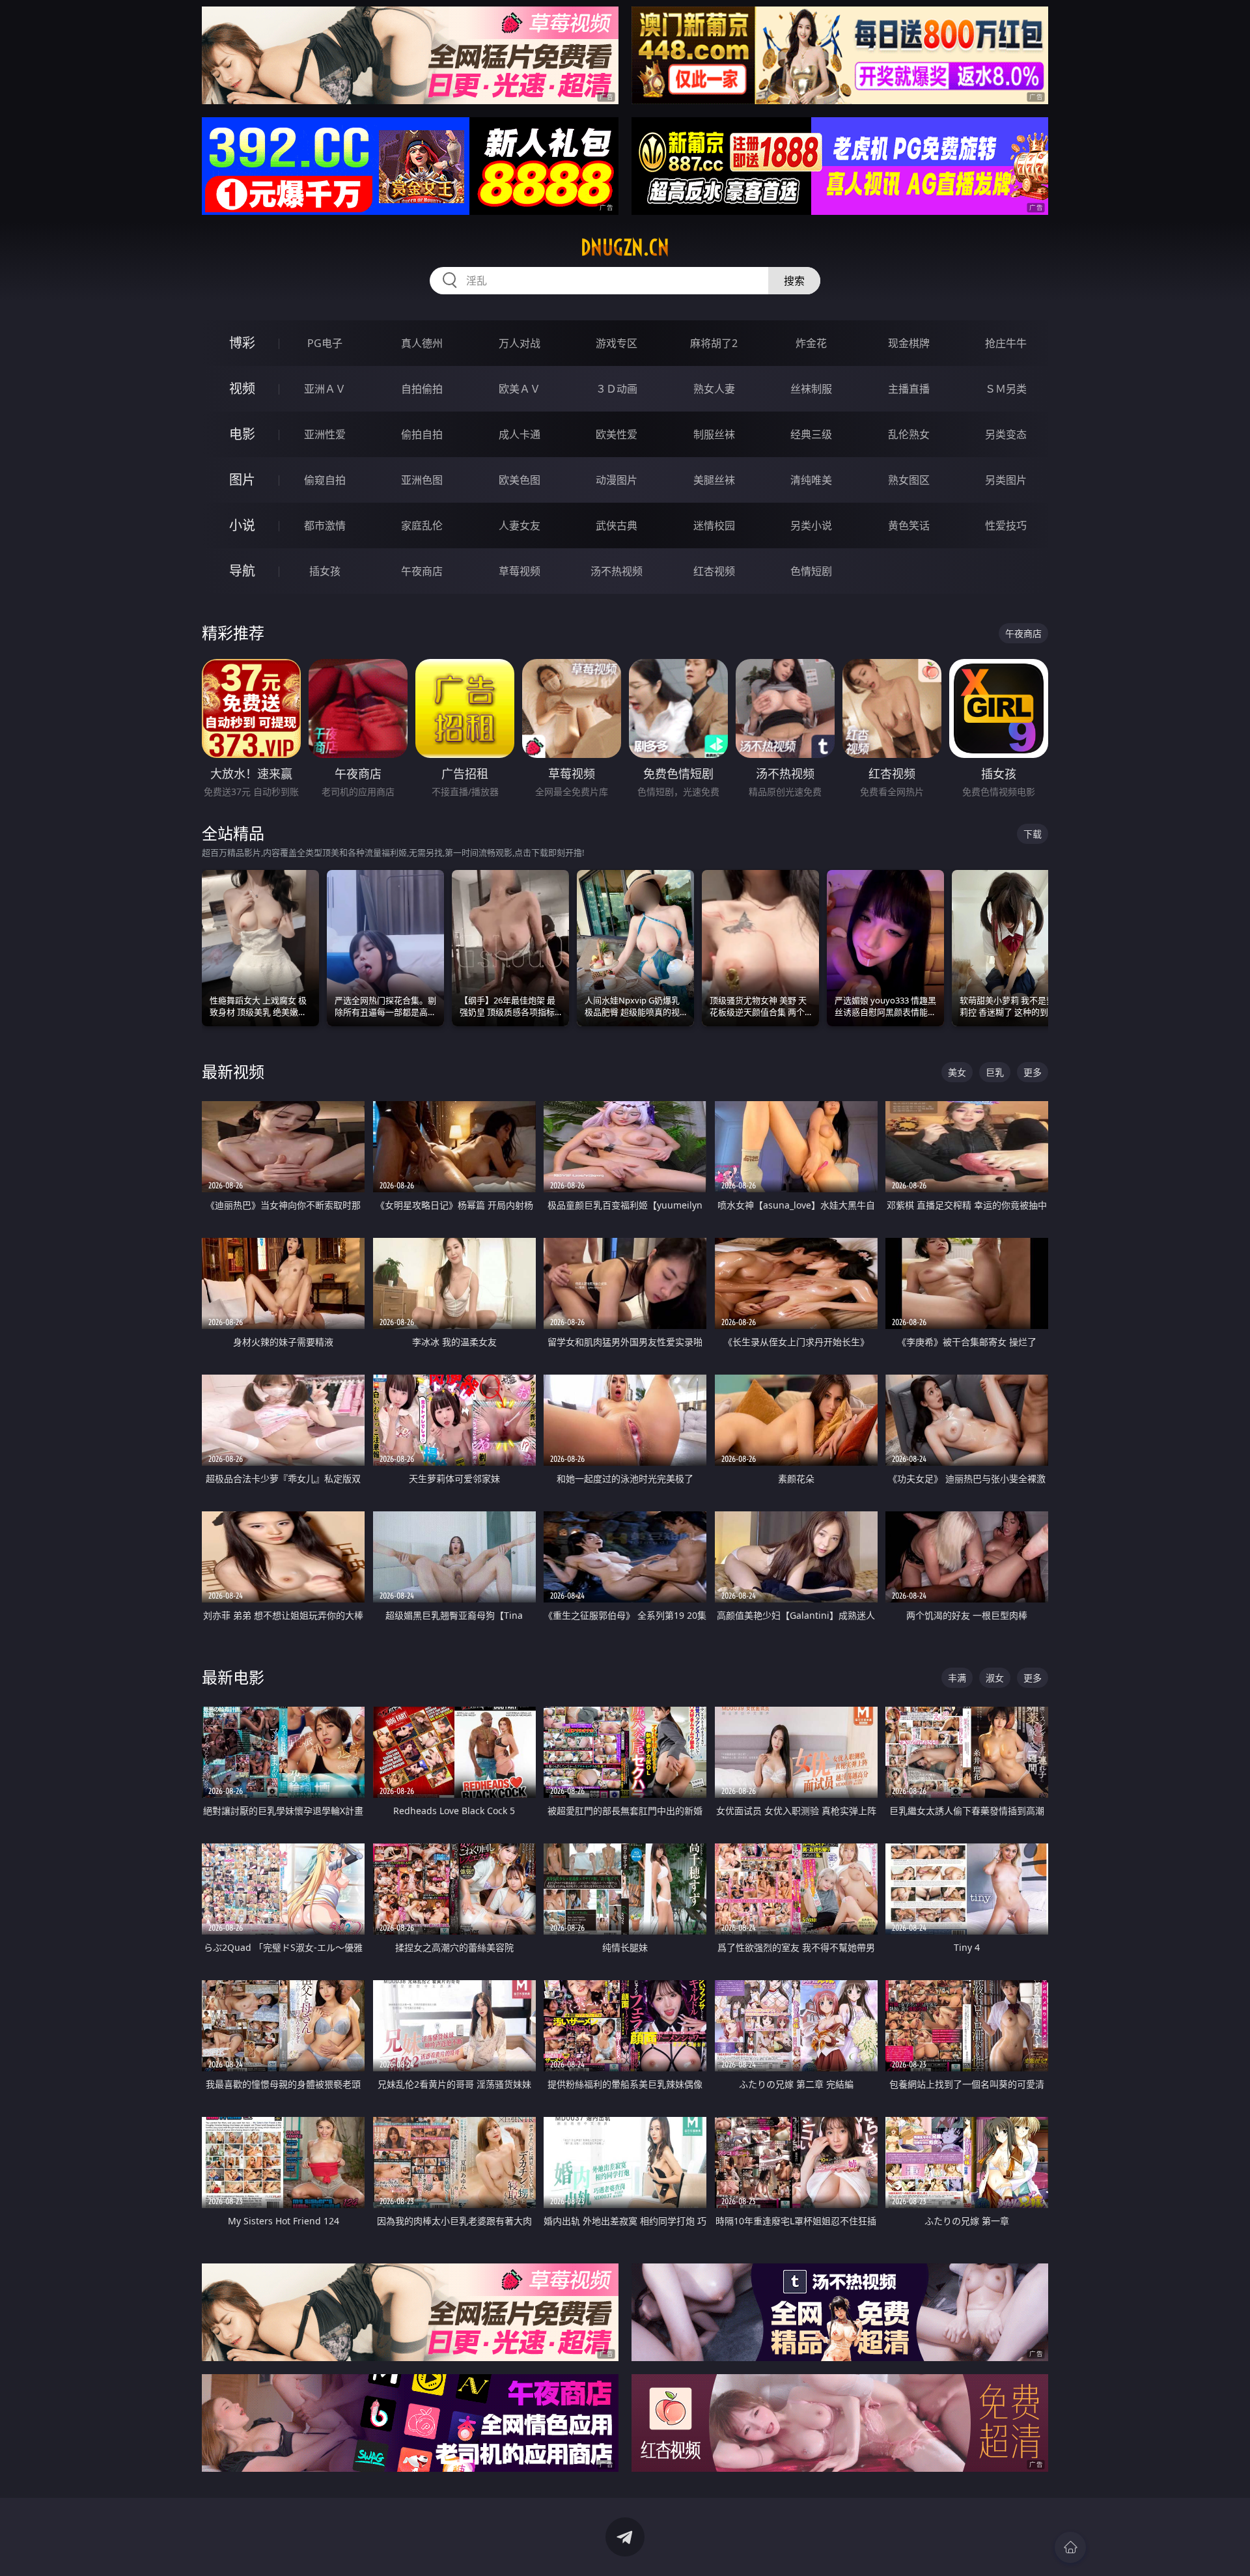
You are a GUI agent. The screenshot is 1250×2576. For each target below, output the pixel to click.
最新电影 (233, 1677)
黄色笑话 (909, 525)
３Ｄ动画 (617, 389)
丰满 (957, 1678)
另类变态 (1006, 434)
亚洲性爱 (325, 434)
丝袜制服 (811, 389)
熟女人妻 (714, 389)
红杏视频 (714, 571)
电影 (242, 434)
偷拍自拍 (422, 434)
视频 (242, 388)
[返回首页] (1070, 2547)
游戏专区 (617, 343)
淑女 (995, 1678)
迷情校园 (714, 525)
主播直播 (909, 389)
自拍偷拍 (422, 389)
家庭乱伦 (422, 525)
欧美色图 (520, 480)
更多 (1033, 1072)
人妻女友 (520, 525)
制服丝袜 (714, 434)
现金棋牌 (909, 343)
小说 (242, 525)
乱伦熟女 (909, 434)
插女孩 (325, 571)
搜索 (794, 281)
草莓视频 (520, 571)
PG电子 (325, 343)
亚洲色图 (422, 480)
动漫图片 (617, 480)
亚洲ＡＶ (325, 389)
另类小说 (811, 525)
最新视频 (233, 1071)
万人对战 (520, 343)
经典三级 (811, 434)
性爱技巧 (1006, 525)
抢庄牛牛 (1006, 343)
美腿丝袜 (714, 480)
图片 (242, 480)
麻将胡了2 (714, 343)
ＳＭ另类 (1006, 389)
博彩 (242, 343)
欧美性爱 (617, 434)
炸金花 (811, 343)
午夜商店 (422, 571)
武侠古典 (617, 525)
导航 (242, 571)
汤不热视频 (617, 571)
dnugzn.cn (625, 247)
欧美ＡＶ (520, 389)
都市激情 (325, 525)
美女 (957, 1072)
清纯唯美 (811, 480)
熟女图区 (909, 480)
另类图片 (1006, 480)
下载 (1033, 834)
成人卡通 (520, 434)
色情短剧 (811, 571)
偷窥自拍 (325, 480)
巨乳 (995, 1072)
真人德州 (422, 343)
